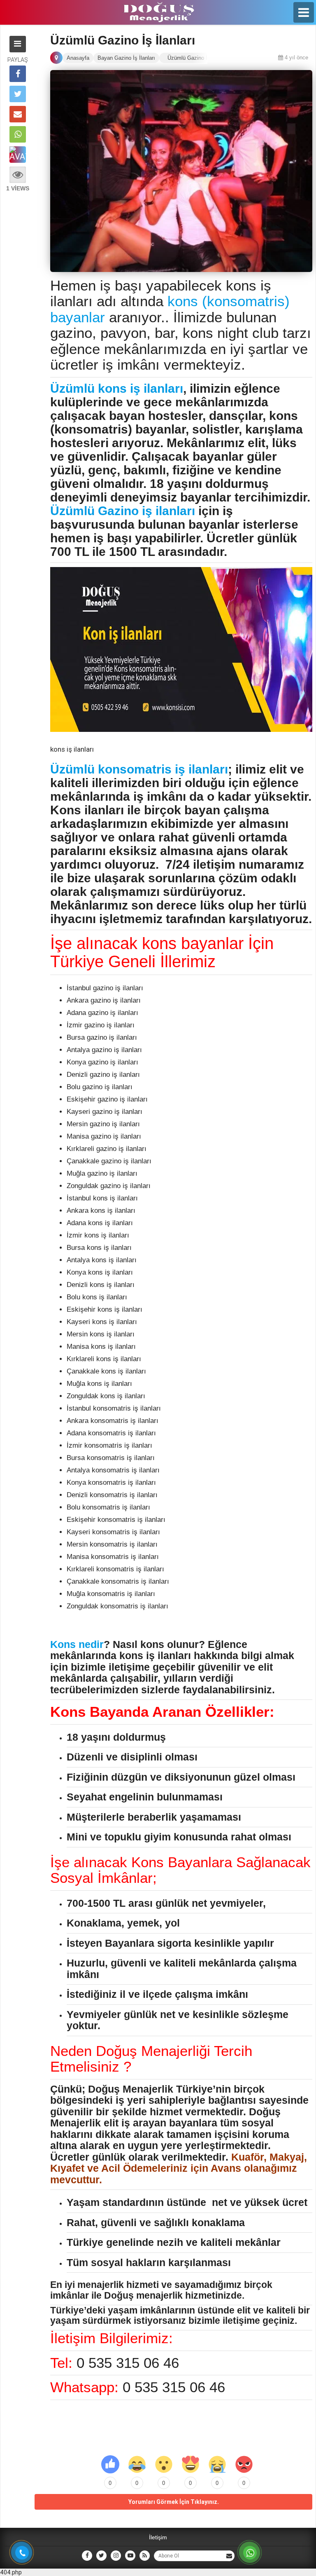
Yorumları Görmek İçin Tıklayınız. (174, 2502)
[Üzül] (217, 2464)
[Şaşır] (164, 2464)
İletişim (158, 2537)
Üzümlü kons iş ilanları (117, 388)
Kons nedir (77, 1644)
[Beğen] (110, 2464)
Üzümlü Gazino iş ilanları (123, 511)
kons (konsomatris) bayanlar (170, 309)
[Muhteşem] (191, 2464)
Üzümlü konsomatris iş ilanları (139, 769)
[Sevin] (137, 2464)
